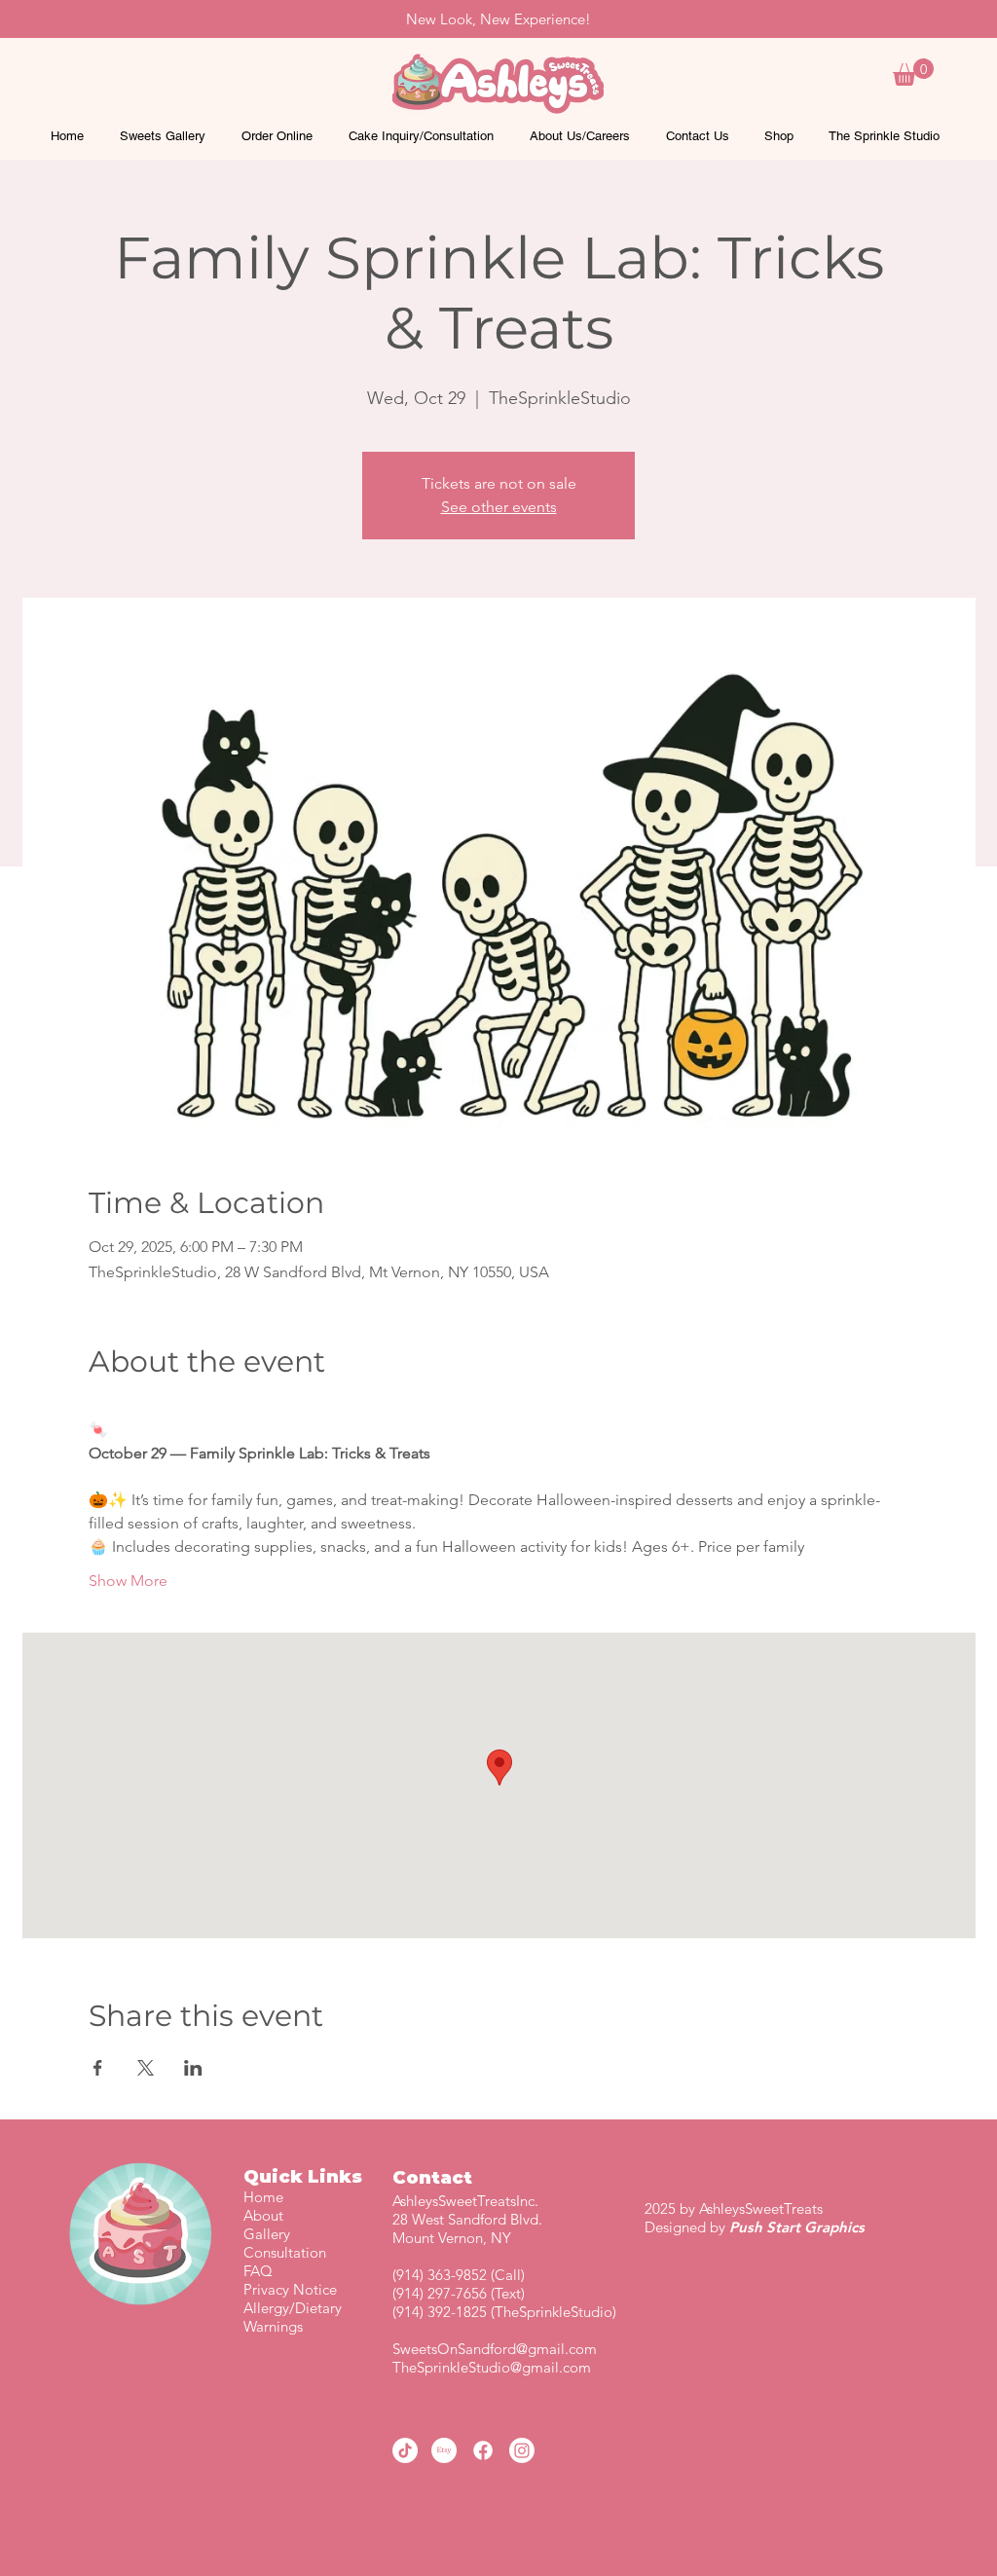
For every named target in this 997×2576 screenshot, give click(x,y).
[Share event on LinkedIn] (193, 2068)
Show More (128, 1581)
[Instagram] (522, 2450)
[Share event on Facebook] (98, 2068)
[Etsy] (444, 2450)
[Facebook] (483, 2450)
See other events (499, 507)
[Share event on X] (146, 2068)
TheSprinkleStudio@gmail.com (492, 2367)
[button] (913, 72)
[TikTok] (405, 2450)
